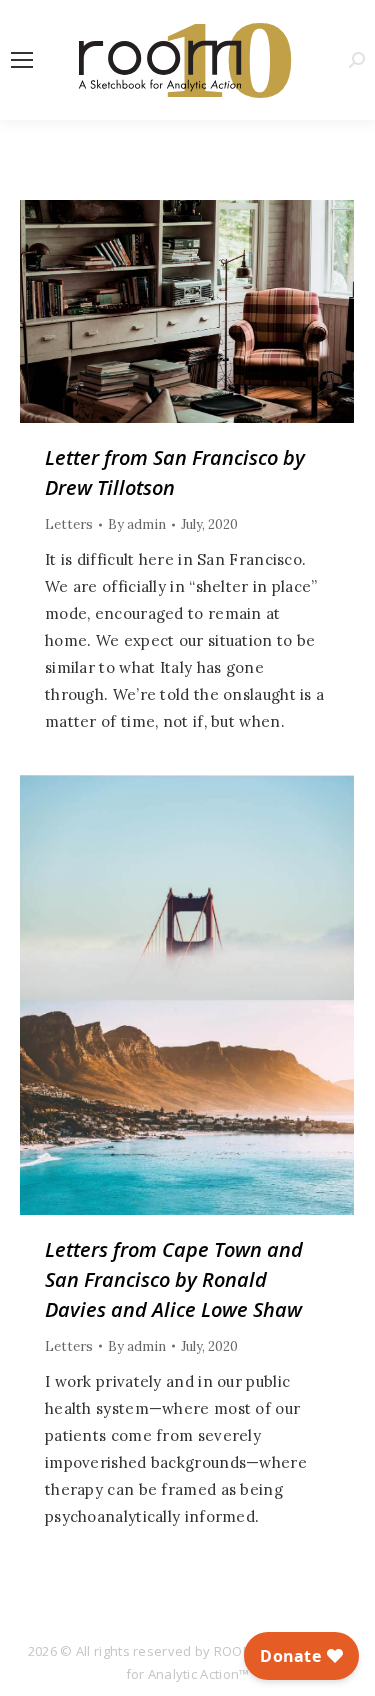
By (137, 524)
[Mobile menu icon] (22, 60)
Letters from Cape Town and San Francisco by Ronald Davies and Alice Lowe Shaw (174, 1279)
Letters (69, 524)
